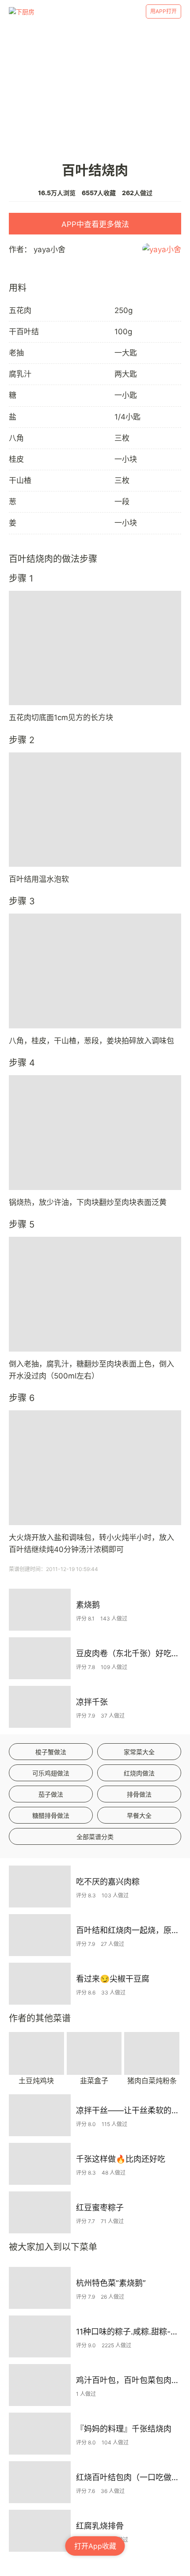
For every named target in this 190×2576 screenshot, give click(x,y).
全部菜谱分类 (95, 1837)
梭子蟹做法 (51, 1752)
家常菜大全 (139, 1752)
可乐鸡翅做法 (51, 1773)
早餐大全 (139, 1815)
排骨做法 (139, 1794)
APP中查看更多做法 (95, 224)
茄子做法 (51, 1794)
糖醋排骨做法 (51, 1815)
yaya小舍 (49, 249)
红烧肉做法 (139, 1773)
